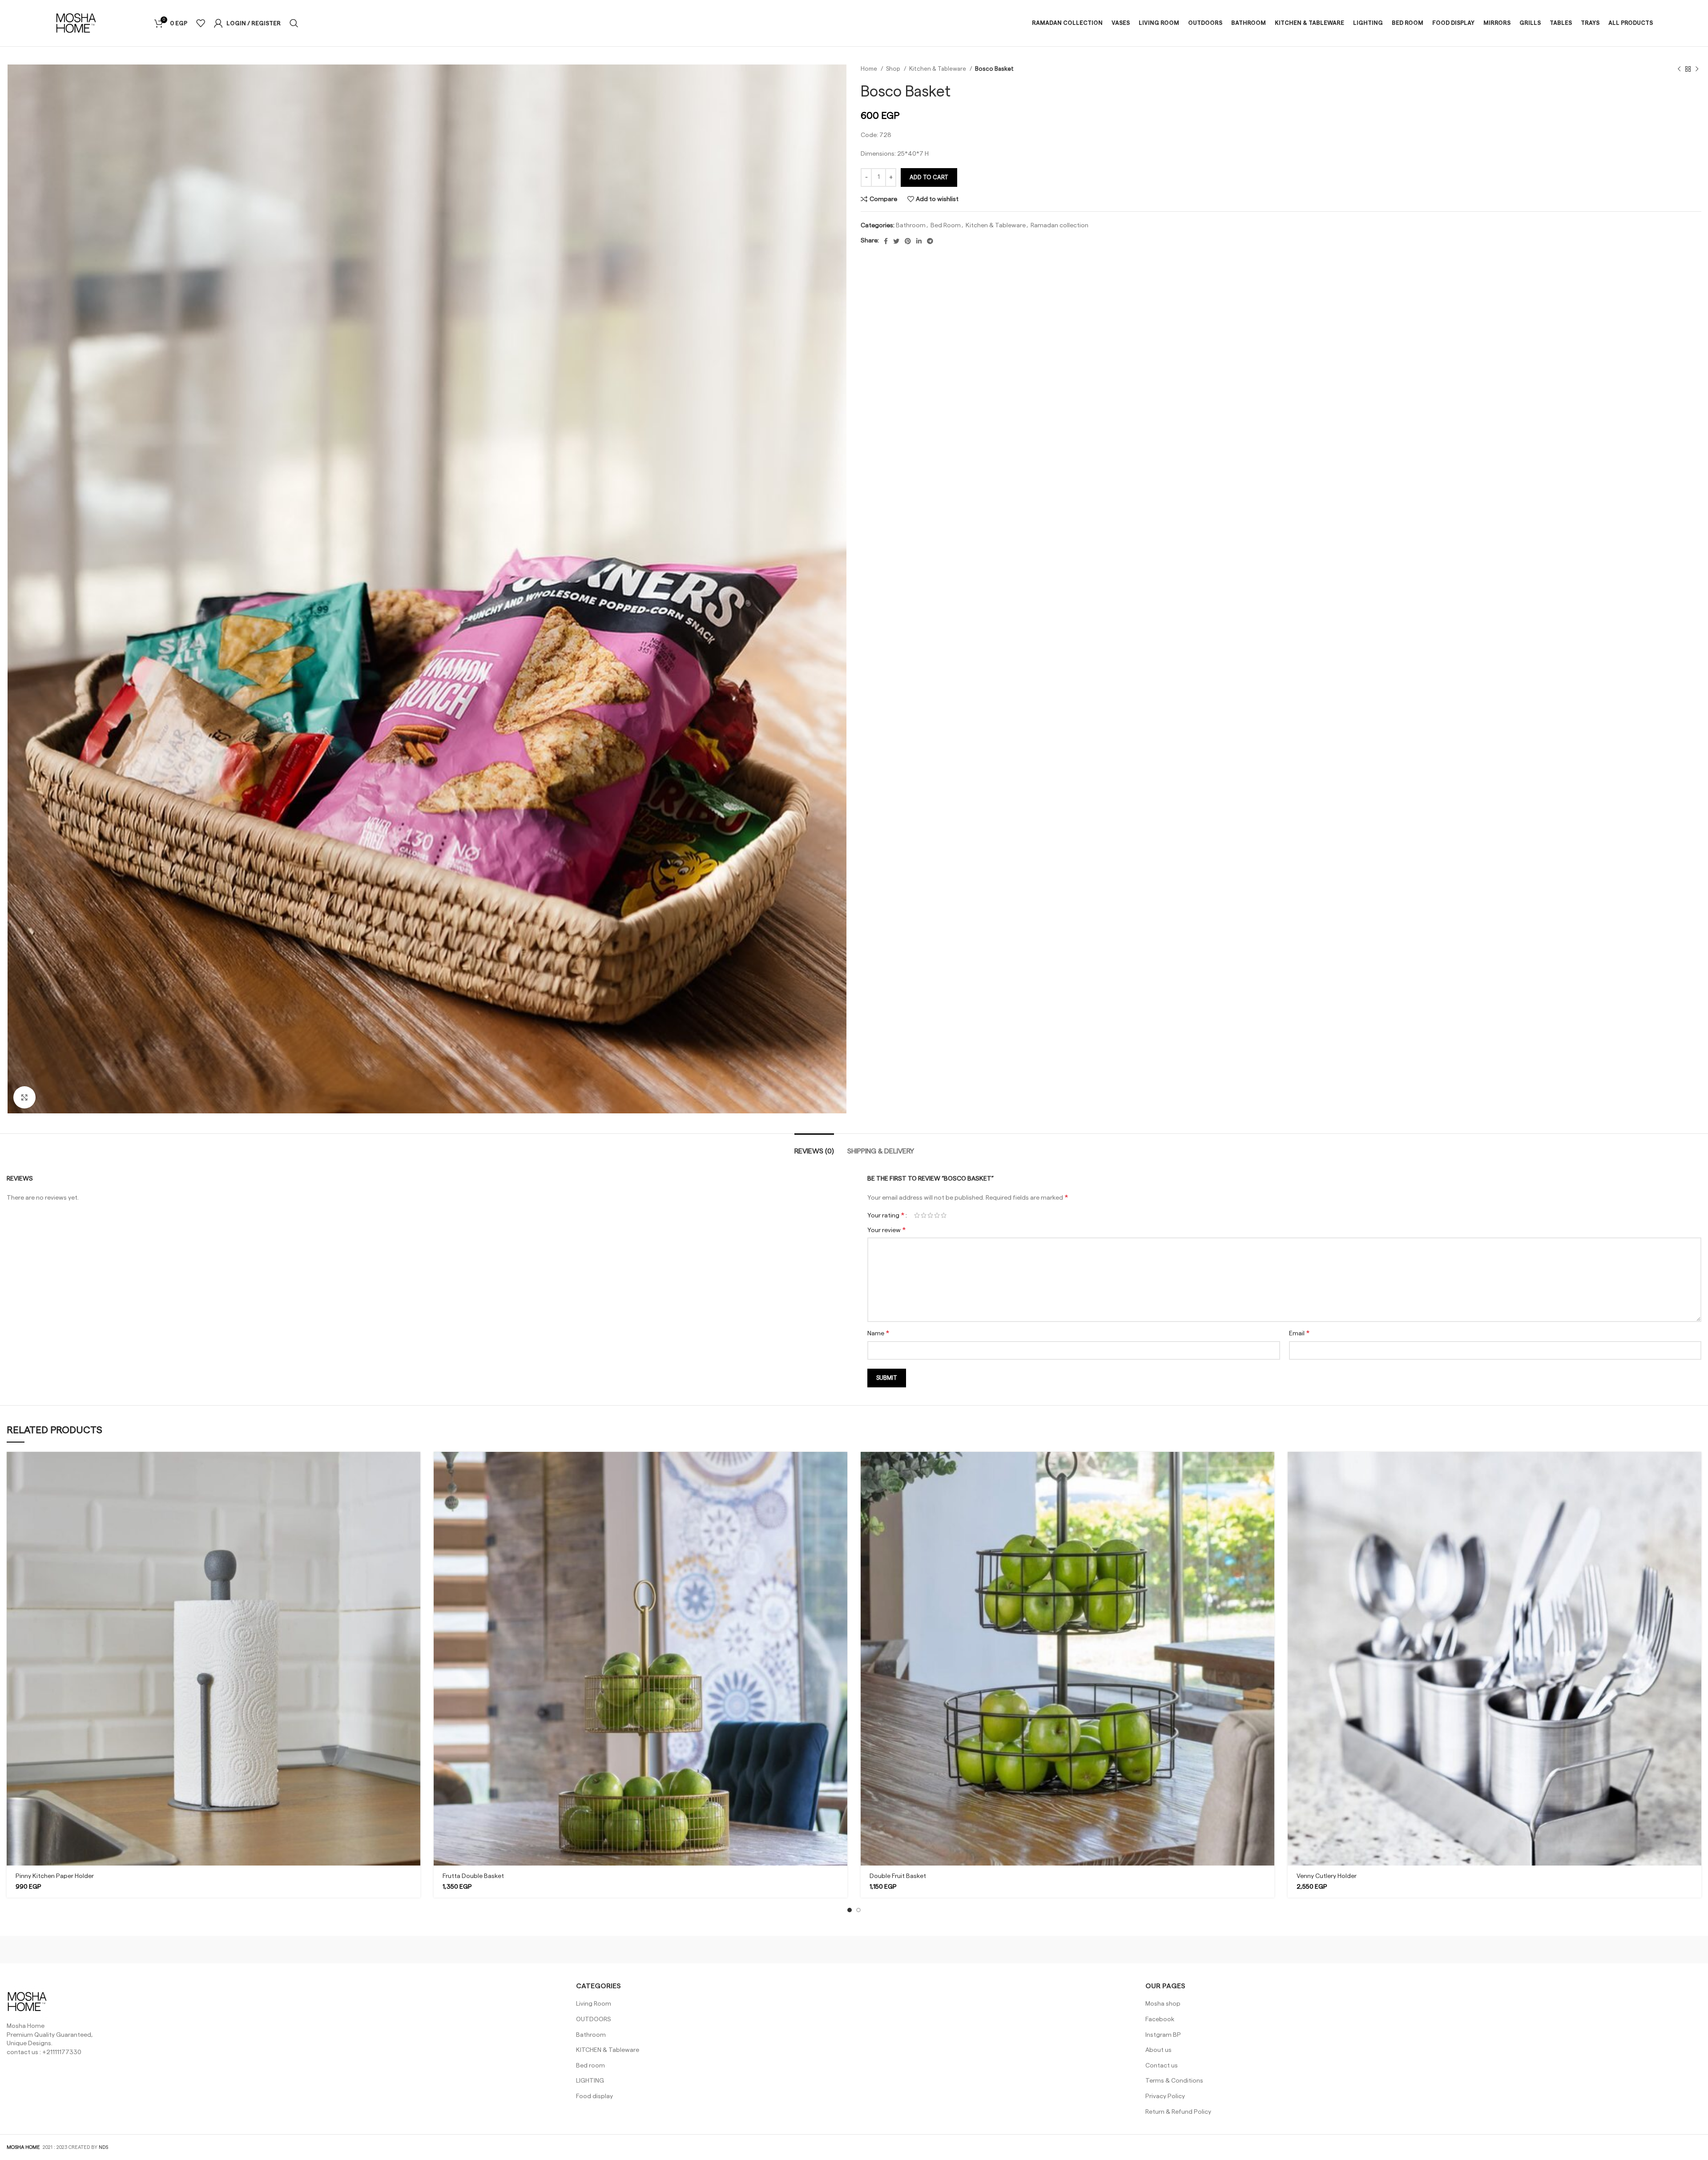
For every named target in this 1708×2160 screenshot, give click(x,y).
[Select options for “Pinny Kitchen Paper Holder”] (414, 1466)
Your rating (886, 1215)
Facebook (1160, 2019)
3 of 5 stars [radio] (930, 1215)
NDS (103, 2147)
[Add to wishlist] (414, 1526)
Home (870, 69)
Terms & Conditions (1174, 2081)
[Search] (294, 23)
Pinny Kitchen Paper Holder (55, 1876)
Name (878, 1333)
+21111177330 (62, 2052)
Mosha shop (1163, 2004)
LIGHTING (590, 2081)
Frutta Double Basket (473, 1876)
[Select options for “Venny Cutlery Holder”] (1695, 1466)
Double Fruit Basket (898, 1876)
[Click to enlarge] (24, 1097)
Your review (887, 1230)
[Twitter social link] (896, 241)
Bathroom (911, 226)
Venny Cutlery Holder (1327, 1876)
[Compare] (414, 1506)
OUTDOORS (594, 2019)
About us (1158, 2050)
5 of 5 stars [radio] (944, 1215)
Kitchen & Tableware (938, 69)
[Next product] (1697, 69)
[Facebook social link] (886, 241)
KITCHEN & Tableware (608, 2050)
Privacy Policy (1165, 2096)
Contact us (1162, 2066)
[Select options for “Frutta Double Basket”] (841, 1466)
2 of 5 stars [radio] (924, 1215)
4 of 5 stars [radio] (937, 1215)
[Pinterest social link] (908, 241)
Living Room (594, 2004)
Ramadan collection (1059, 226)
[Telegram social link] (930, 241)
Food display (594, 2096)
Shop (894, 69)
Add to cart (929, 177)
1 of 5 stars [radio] (917, 1215)
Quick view (414, 1486)
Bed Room (946, 226)
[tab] (814, 1147)
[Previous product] (1679, 69)
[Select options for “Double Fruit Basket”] (1268, 1466)
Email (1299, 1333)
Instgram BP (1163, 2035)
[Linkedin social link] (919, 241)
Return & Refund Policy (1178, 2112)
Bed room (590, 2066)
